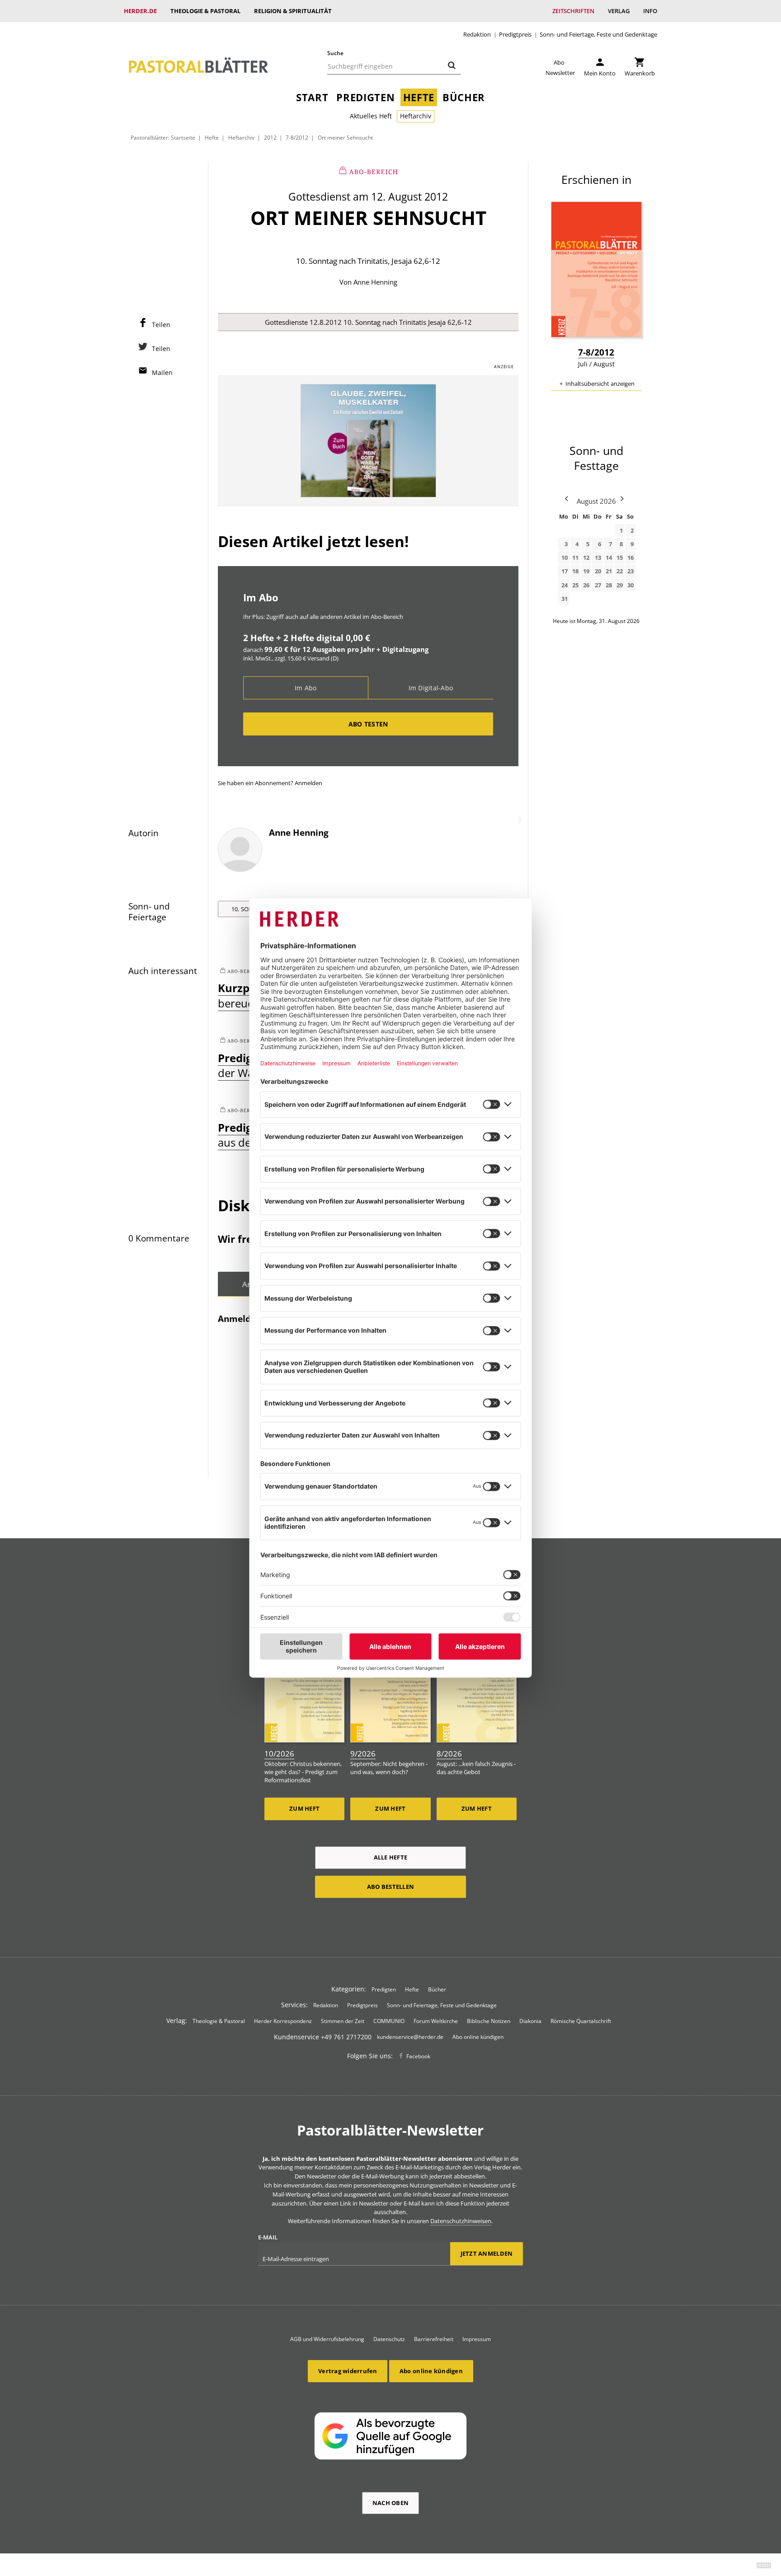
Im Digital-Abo (431, 688)
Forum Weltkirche (436, 2021)
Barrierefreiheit (434, 2339)
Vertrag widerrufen (348, 2371)
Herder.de (140, 11)
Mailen (162, 372)
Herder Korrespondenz (283, 2021)
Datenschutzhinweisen (461, 2221)
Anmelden (308, 783)
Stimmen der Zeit (343, 2021)
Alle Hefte (391, 1857)
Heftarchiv (416, 116)
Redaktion (477, 35)
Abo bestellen (390, 1887)
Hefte (419, 97)
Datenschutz (389, 2339)
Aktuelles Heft (371, 116)
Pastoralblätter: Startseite (163, 137)
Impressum (477, 2339)
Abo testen (368, 724)
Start (312, 97)
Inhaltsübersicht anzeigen (600, 384)
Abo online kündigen (478, 2037)
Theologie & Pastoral (205, 11)
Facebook (418, 2056)
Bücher (464, 97)
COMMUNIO (389, 2021)
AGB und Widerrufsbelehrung (327, 2339)
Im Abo (306, 688)
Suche (335, 53)
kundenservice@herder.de (410, 2037)
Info (650, 11)
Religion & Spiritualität (293, 11)
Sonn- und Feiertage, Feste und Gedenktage (598, 35)
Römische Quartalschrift (581, 2021)
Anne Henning (375, 282)
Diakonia (530, 2021)
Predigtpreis (515, 35)
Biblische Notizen (489, 2021)
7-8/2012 (297, 137)
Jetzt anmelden (487, 2253)
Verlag (619, 11)
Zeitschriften (573, 11)
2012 (270, 137)
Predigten (365, 97)
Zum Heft (304, 1808)
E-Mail (268, 2237)
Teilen (161, 325)
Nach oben (390, 2503)
